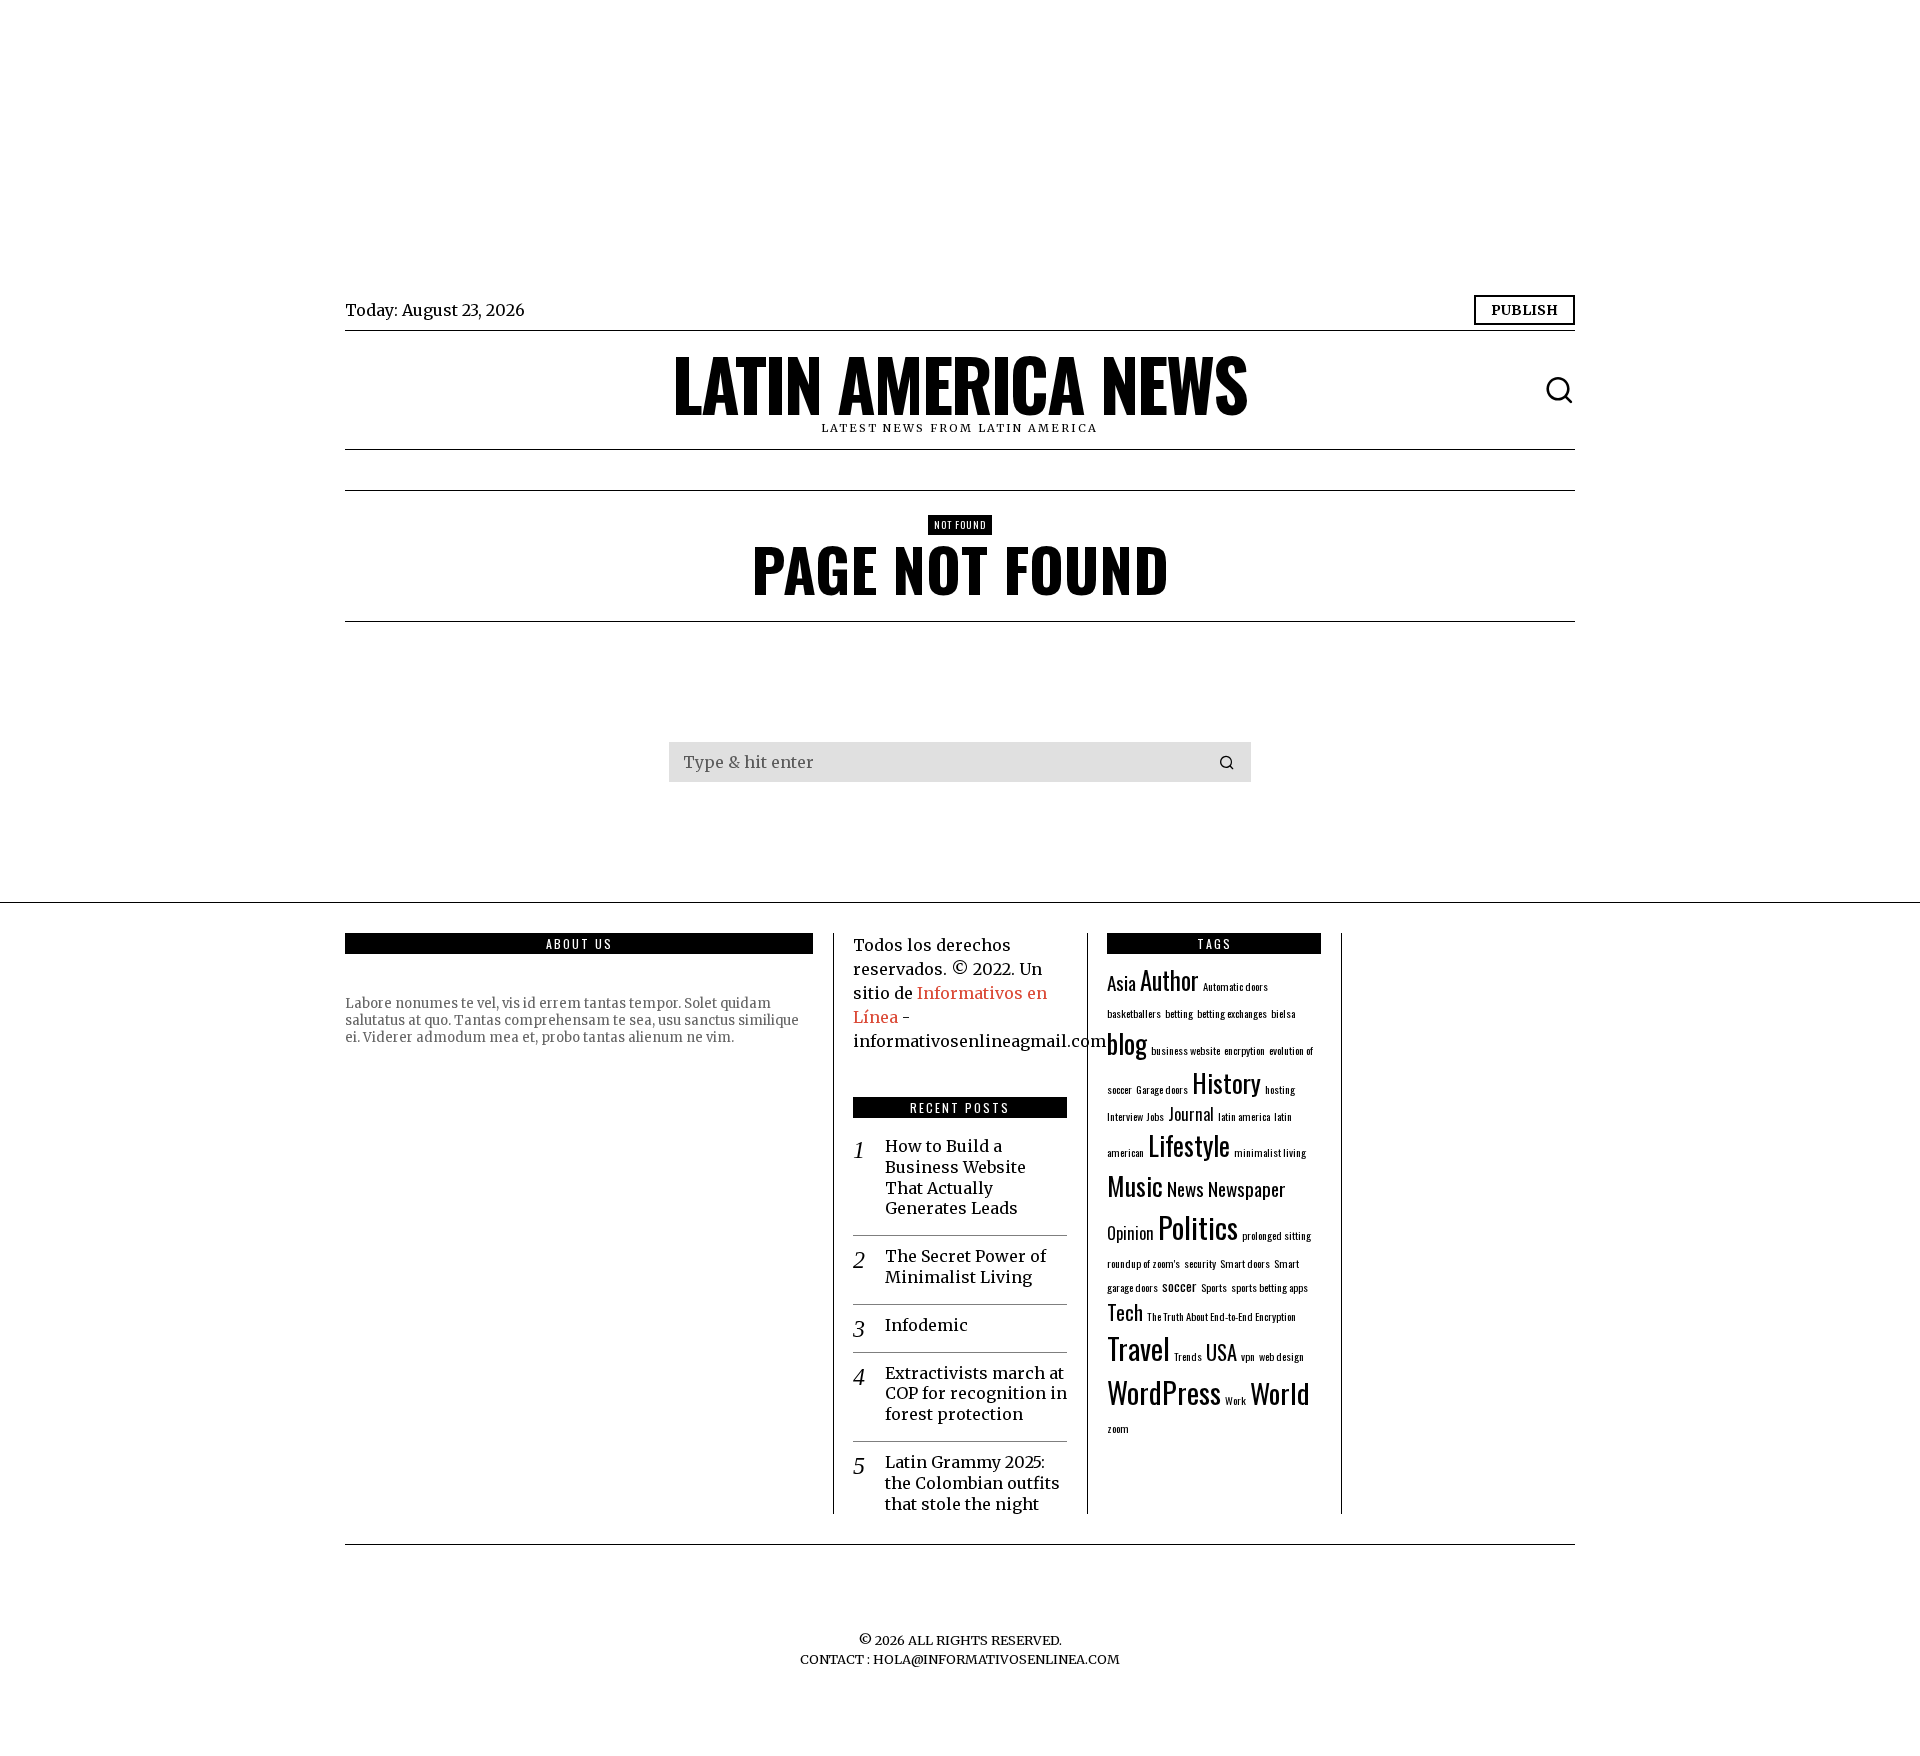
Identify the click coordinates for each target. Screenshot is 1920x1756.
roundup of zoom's (1143, 1263)
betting (1179, 1013)
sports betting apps (1269, 1287)
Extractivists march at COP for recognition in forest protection (976, 1394)
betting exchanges (1232, 1013)
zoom (1118, 1428)
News (1185, 1188)
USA (1221, 1352)
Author (1169, 980)
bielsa (1283, 1013)
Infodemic (926, 1325)
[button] (1227, 762)
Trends (1188, 1356)
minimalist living (1270, 1152)
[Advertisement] (945, 150)
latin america (1244, 1116)
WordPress (1164, 1391)
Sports (1214, 1287)
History (1226, 1082)
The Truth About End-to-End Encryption (1221, 1316)
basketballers (1134, 1013)
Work (1235, 1400)
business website (1185, 1050)
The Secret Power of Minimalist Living (965, 1266)
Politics (1198, 1226)
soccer (1179, 1285)
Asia (1121, 982)
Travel (1138, 1348)
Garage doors (1162, 1089)
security (1200, 1263)
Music (1135, 1185)
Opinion (1130, 1233)
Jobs (1155, 1116)
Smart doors (1245, 1263)
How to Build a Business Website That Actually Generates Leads (955, 1177)
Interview (1125, 1116)
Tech (1125, 1312)
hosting (1280, 1089)
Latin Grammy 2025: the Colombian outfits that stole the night (972, 1483)
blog (1127, 1043)
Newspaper (1247, 1188)
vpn (1248, 1356)
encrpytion (1244, 1050)
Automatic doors (1235, 986)
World (1280, 1392)
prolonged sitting (1276, 1235)
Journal (1191, 1114)
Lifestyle (1189, 1145)
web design (1281, 1356)
